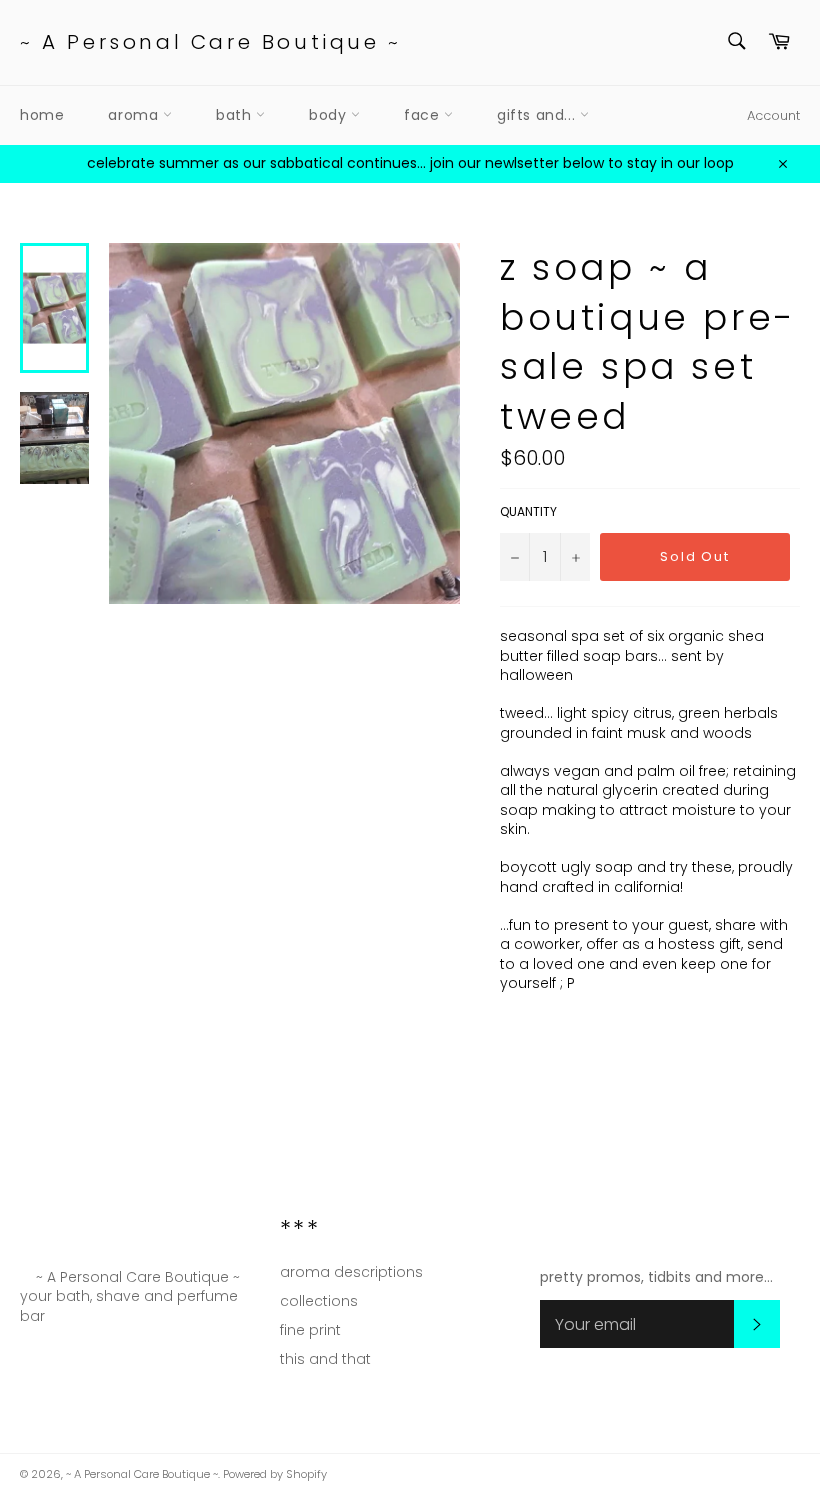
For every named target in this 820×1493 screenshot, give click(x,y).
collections (319, 1301)
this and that (325, 1359)
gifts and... (538, 115)
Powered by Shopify (275, 1474)
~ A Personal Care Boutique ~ (211, 42)
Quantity (528, 512)
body (330, 115)
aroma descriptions (351, 1272)
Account (773, 115)
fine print (310, 1330)
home (42, 115)
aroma (135, 115)
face (424, 115)
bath (236, 115)
